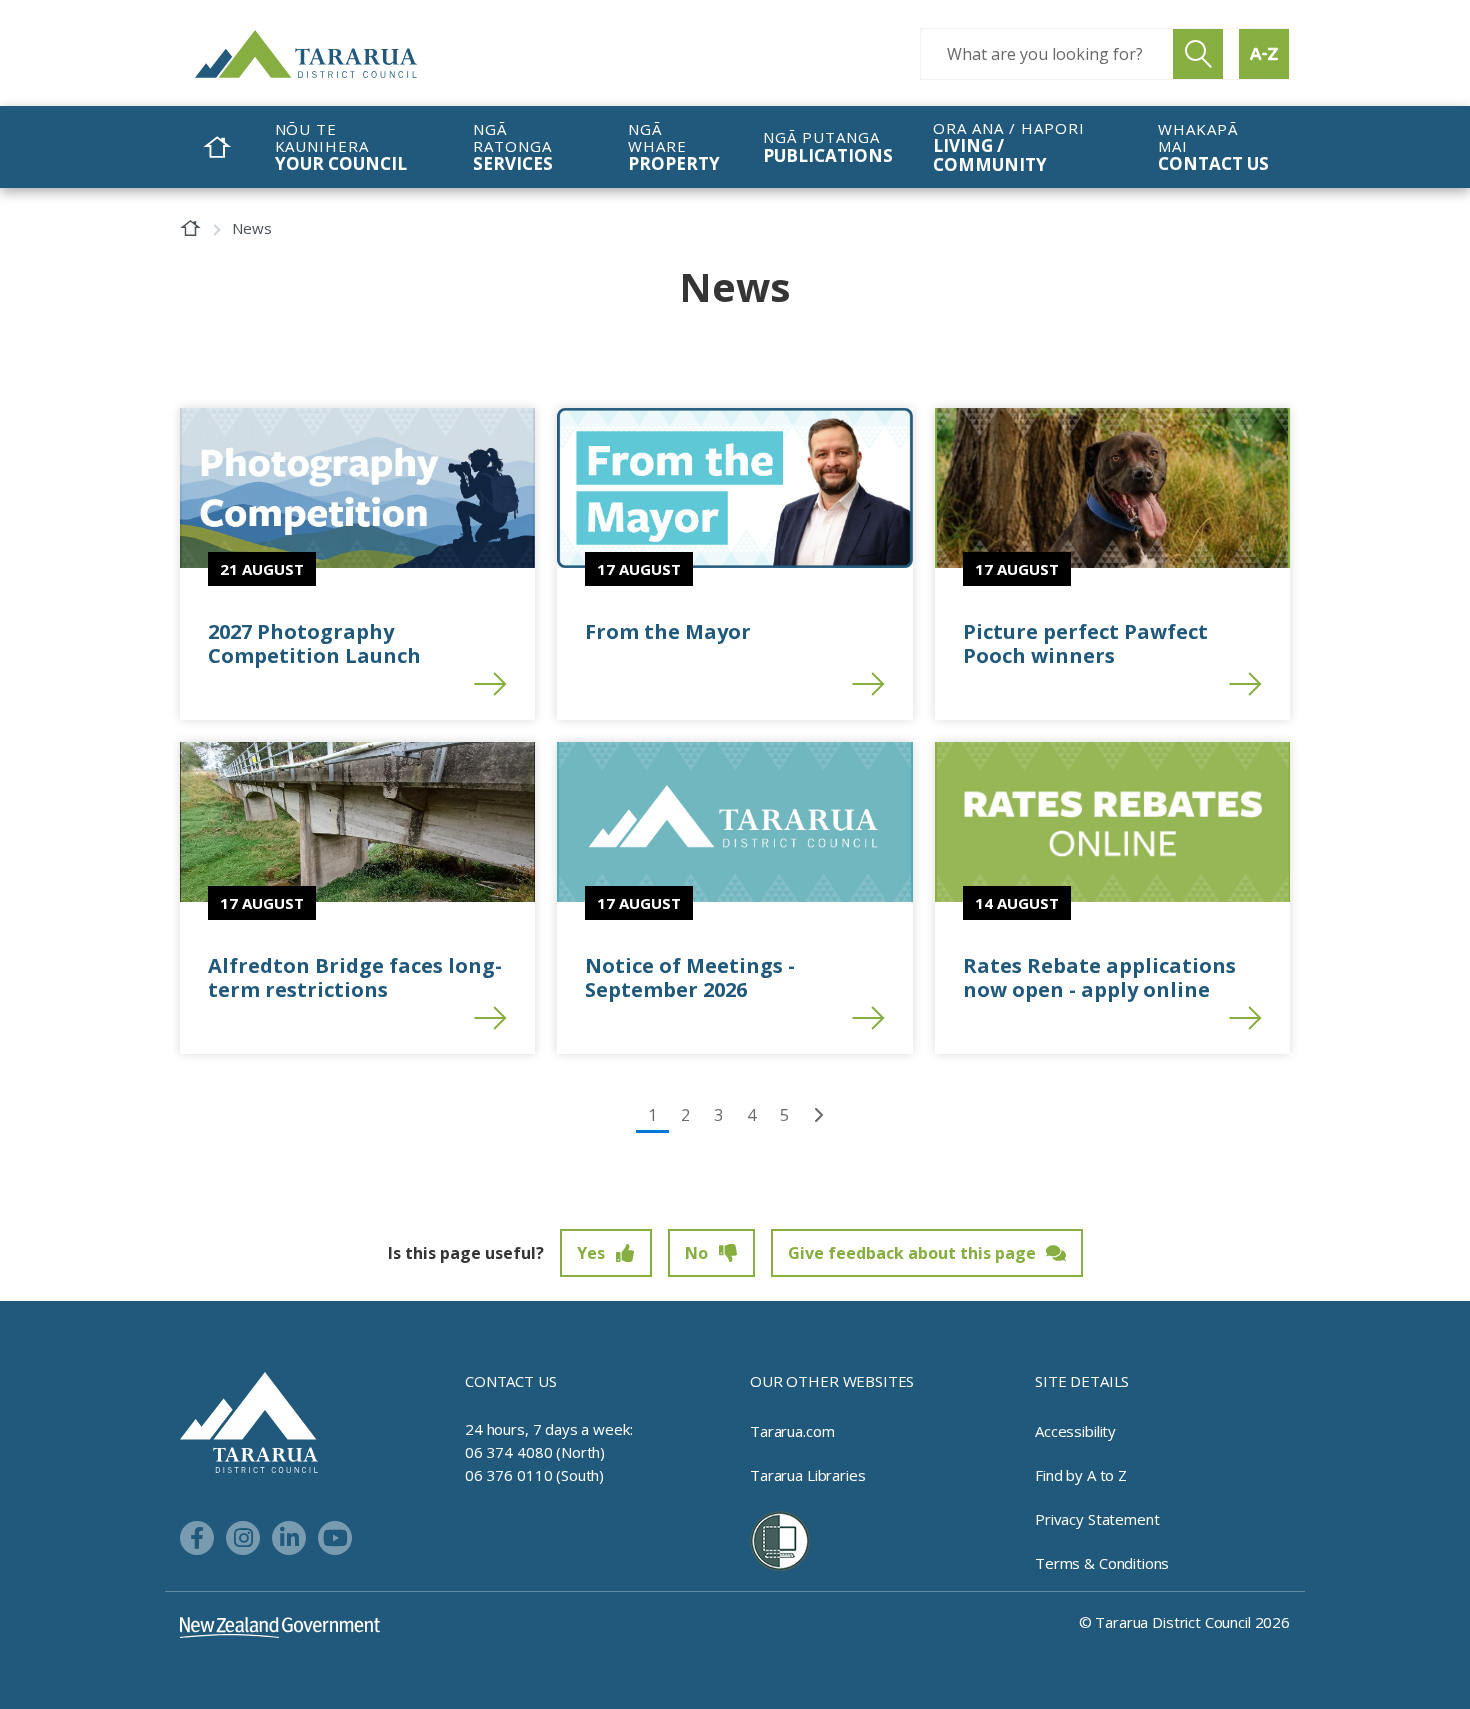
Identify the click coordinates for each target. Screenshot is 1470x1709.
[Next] (818, 1115)
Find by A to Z (1081, 1475)
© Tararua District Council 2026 (1184, 1622)
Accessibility (1075, 1431)
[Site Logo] (345, 54)
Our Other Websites (832, 1381)
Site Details (1082, 1381)
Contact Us (511, 1381)
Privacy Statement (1097, 1519)
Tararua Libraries (807, 1475)
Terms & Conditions (1102, 1563)
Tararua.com (792, 1431)
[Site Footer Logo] (249, 1421)
